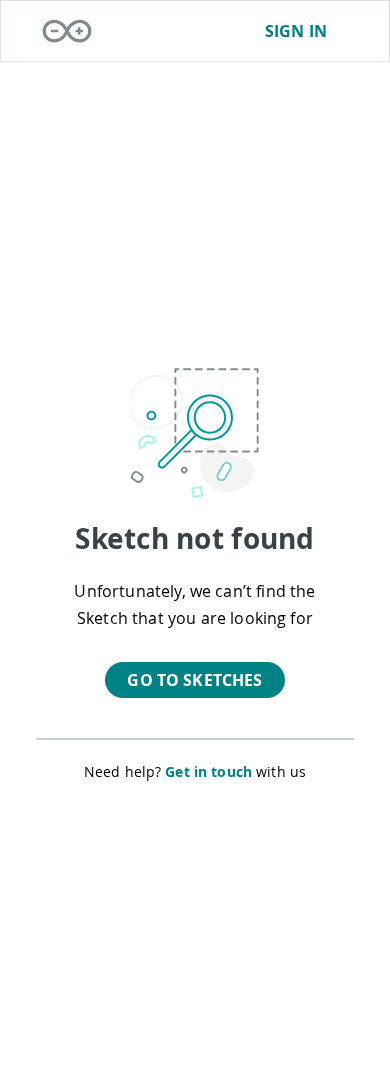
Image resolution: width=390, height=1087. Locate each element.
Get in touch (208, 771)
